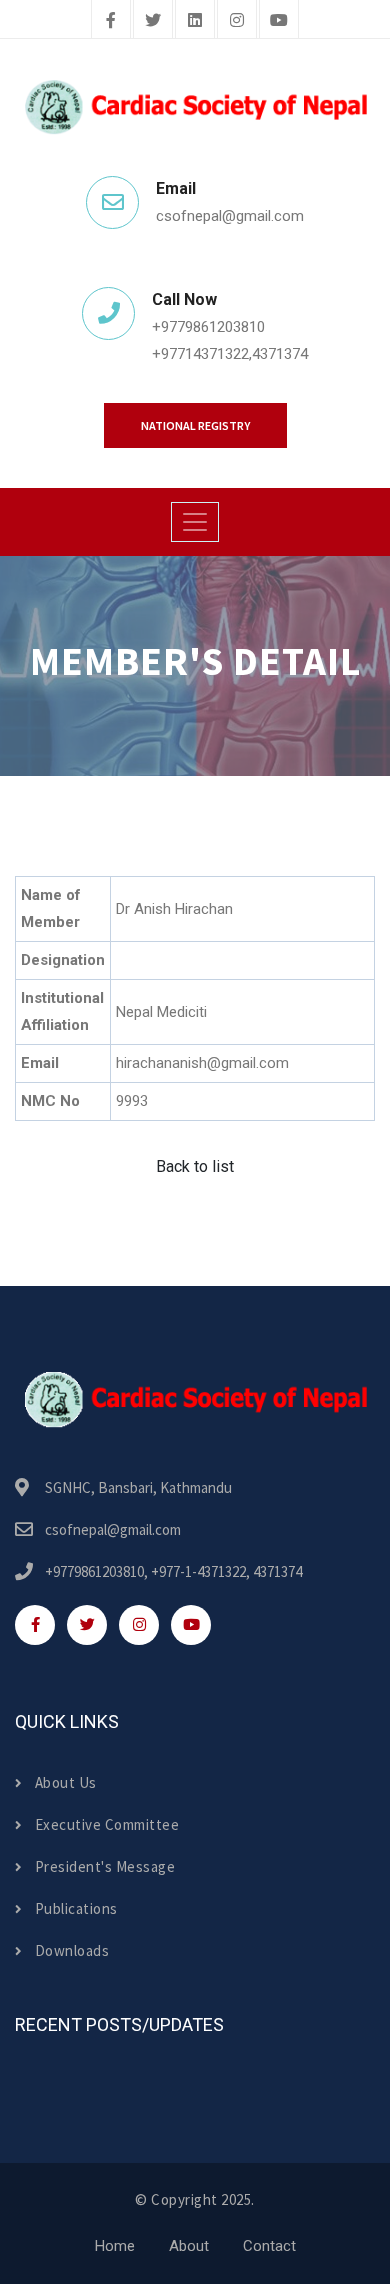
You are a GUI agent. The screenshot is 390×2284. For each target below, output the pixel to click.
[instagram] (237, 21)
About (189, 2246)
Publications (76, 1908)
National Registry (195, 425)
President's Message (105, 1866)
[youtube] (279, 21)
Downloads (72, 1950)
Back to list (195, 1166)
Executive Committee (107, 1824)
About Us (66, 1782)
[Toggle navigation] (195, 522)
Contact (269, 2246)
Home (115, 2246)
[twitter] (153, 21)
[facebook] (111, 21)
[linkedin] (195, 21)
